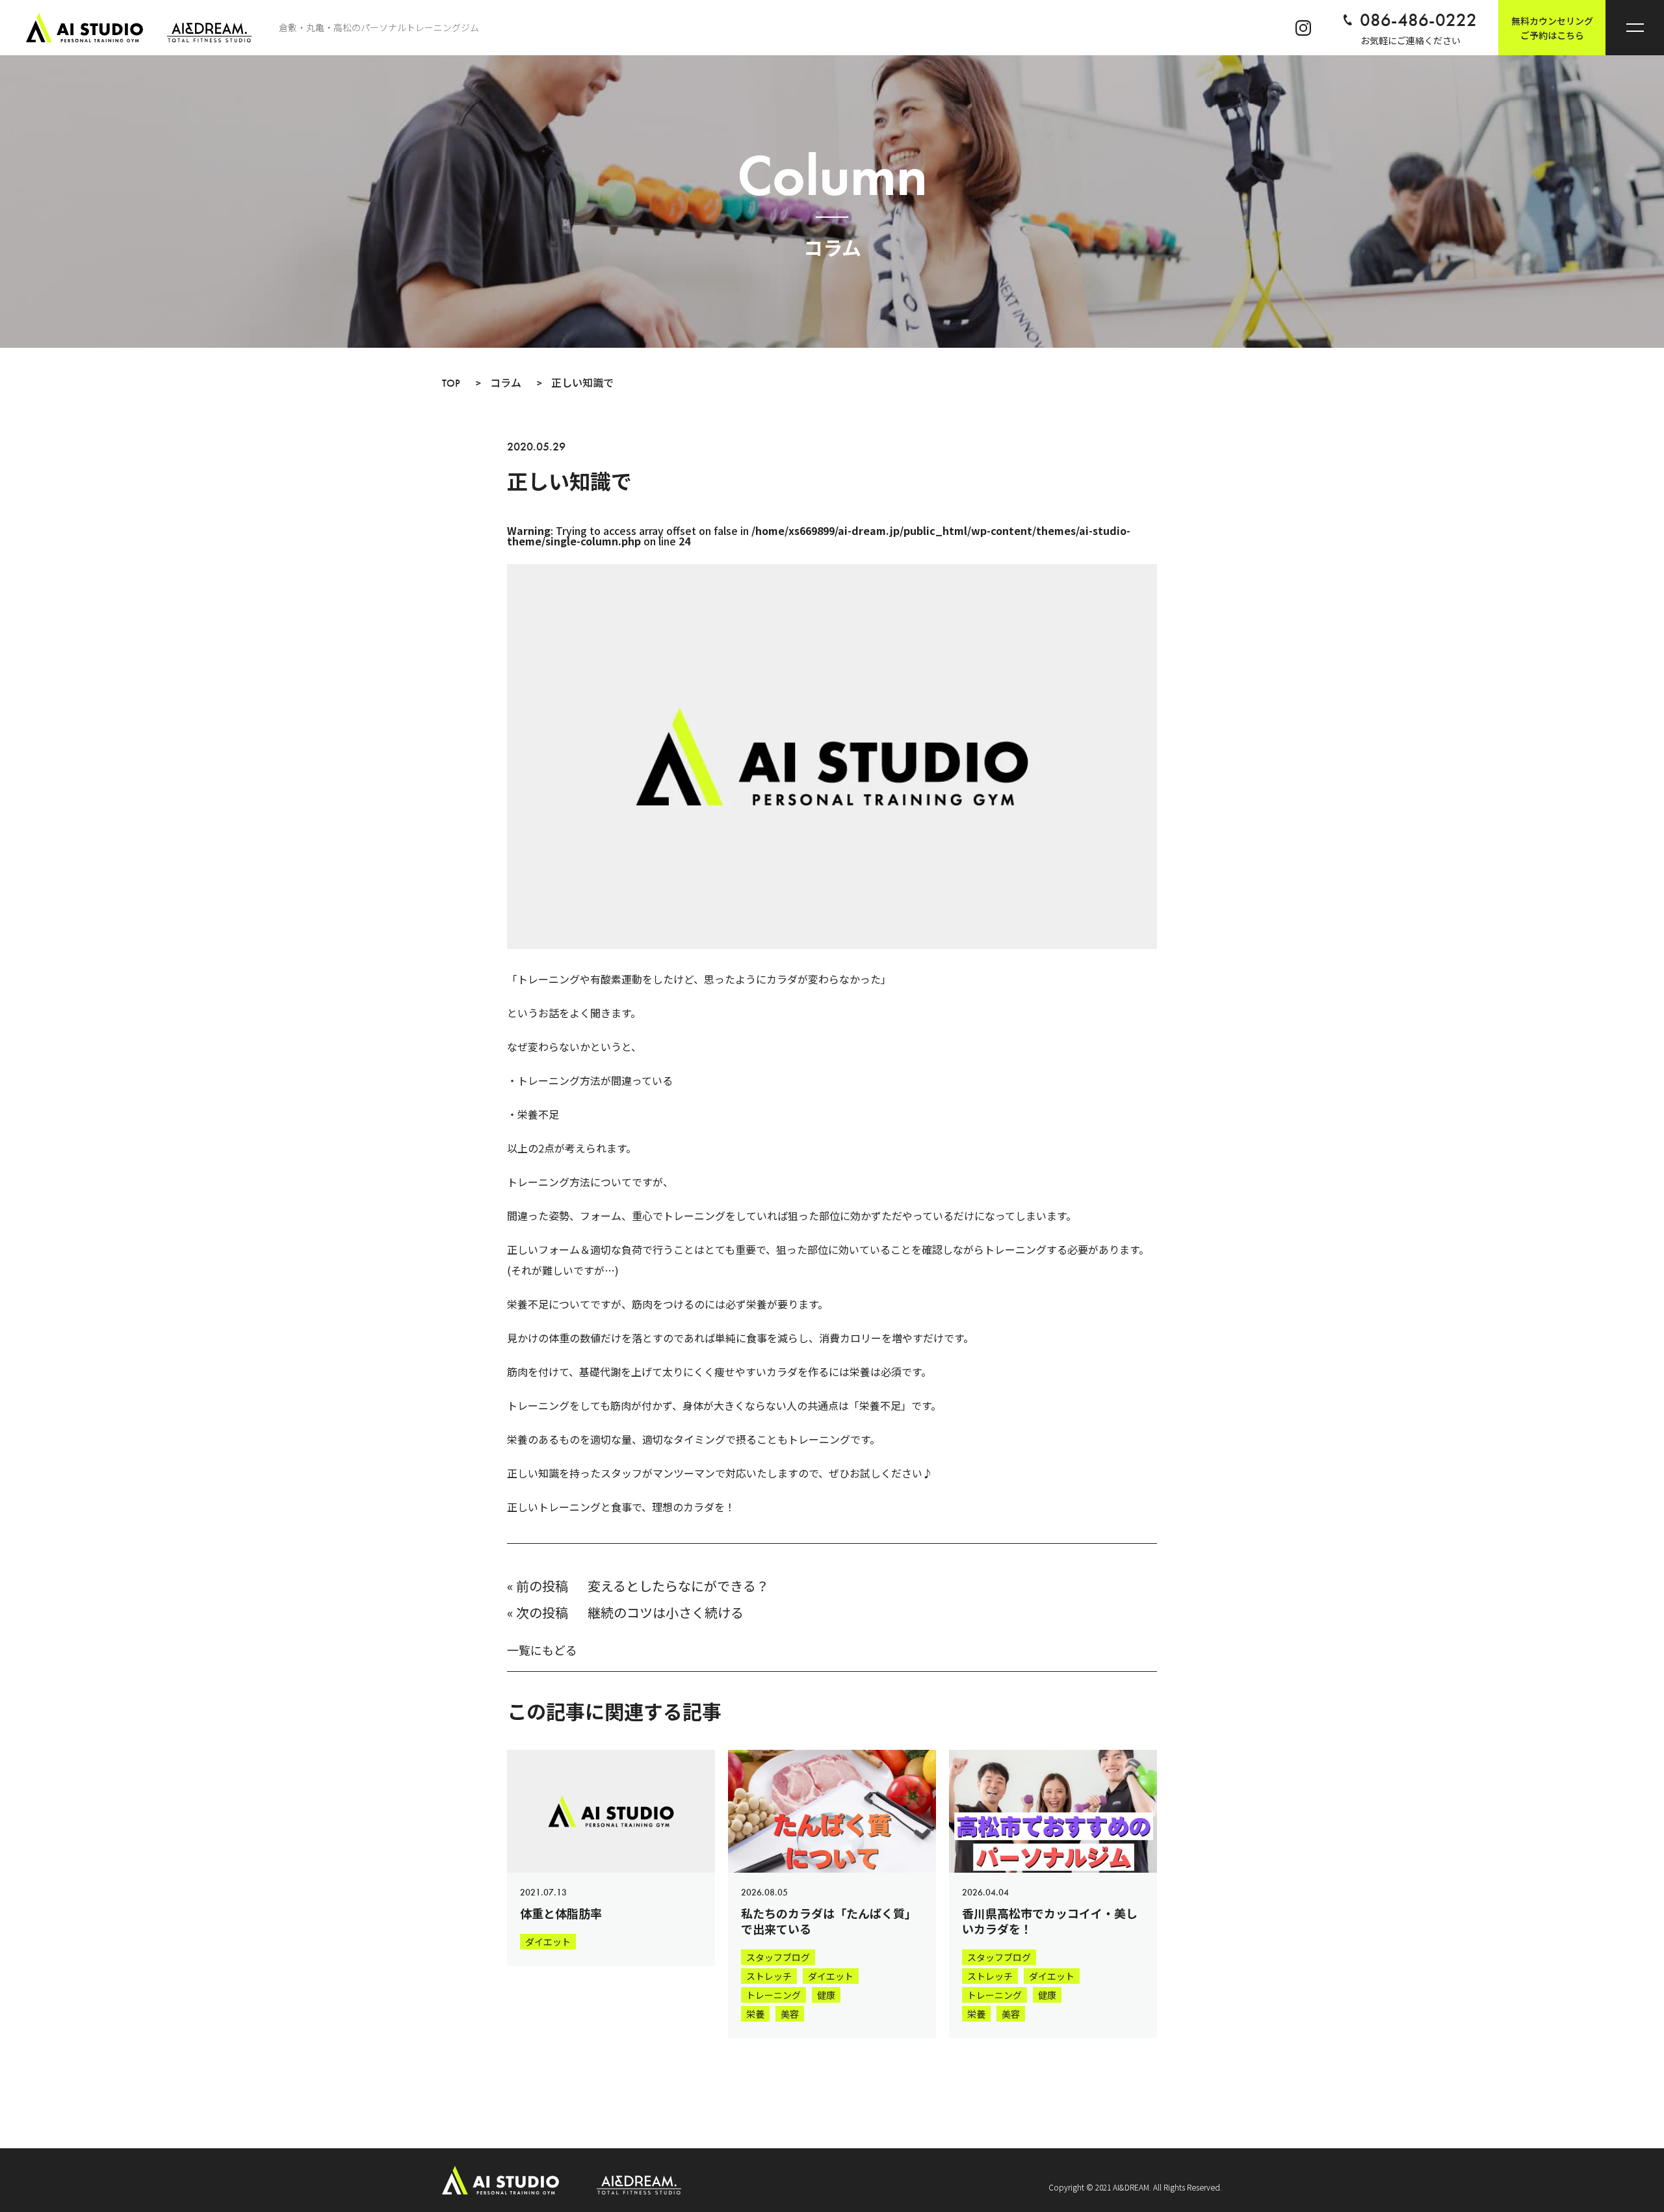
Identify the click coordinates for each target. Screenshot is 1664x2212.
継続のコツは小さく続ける (666, 1612)
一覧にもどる (542, 1650)
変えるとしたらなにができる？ (678, 1586)
